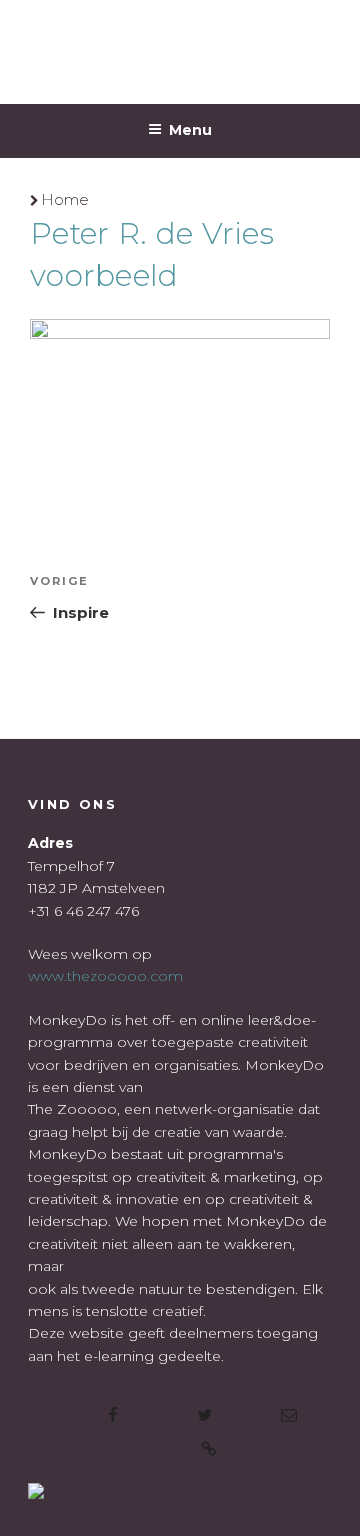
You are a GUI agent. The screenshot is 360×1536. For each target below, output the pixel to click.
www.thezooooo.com (105, 976)
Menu (190, 130)
